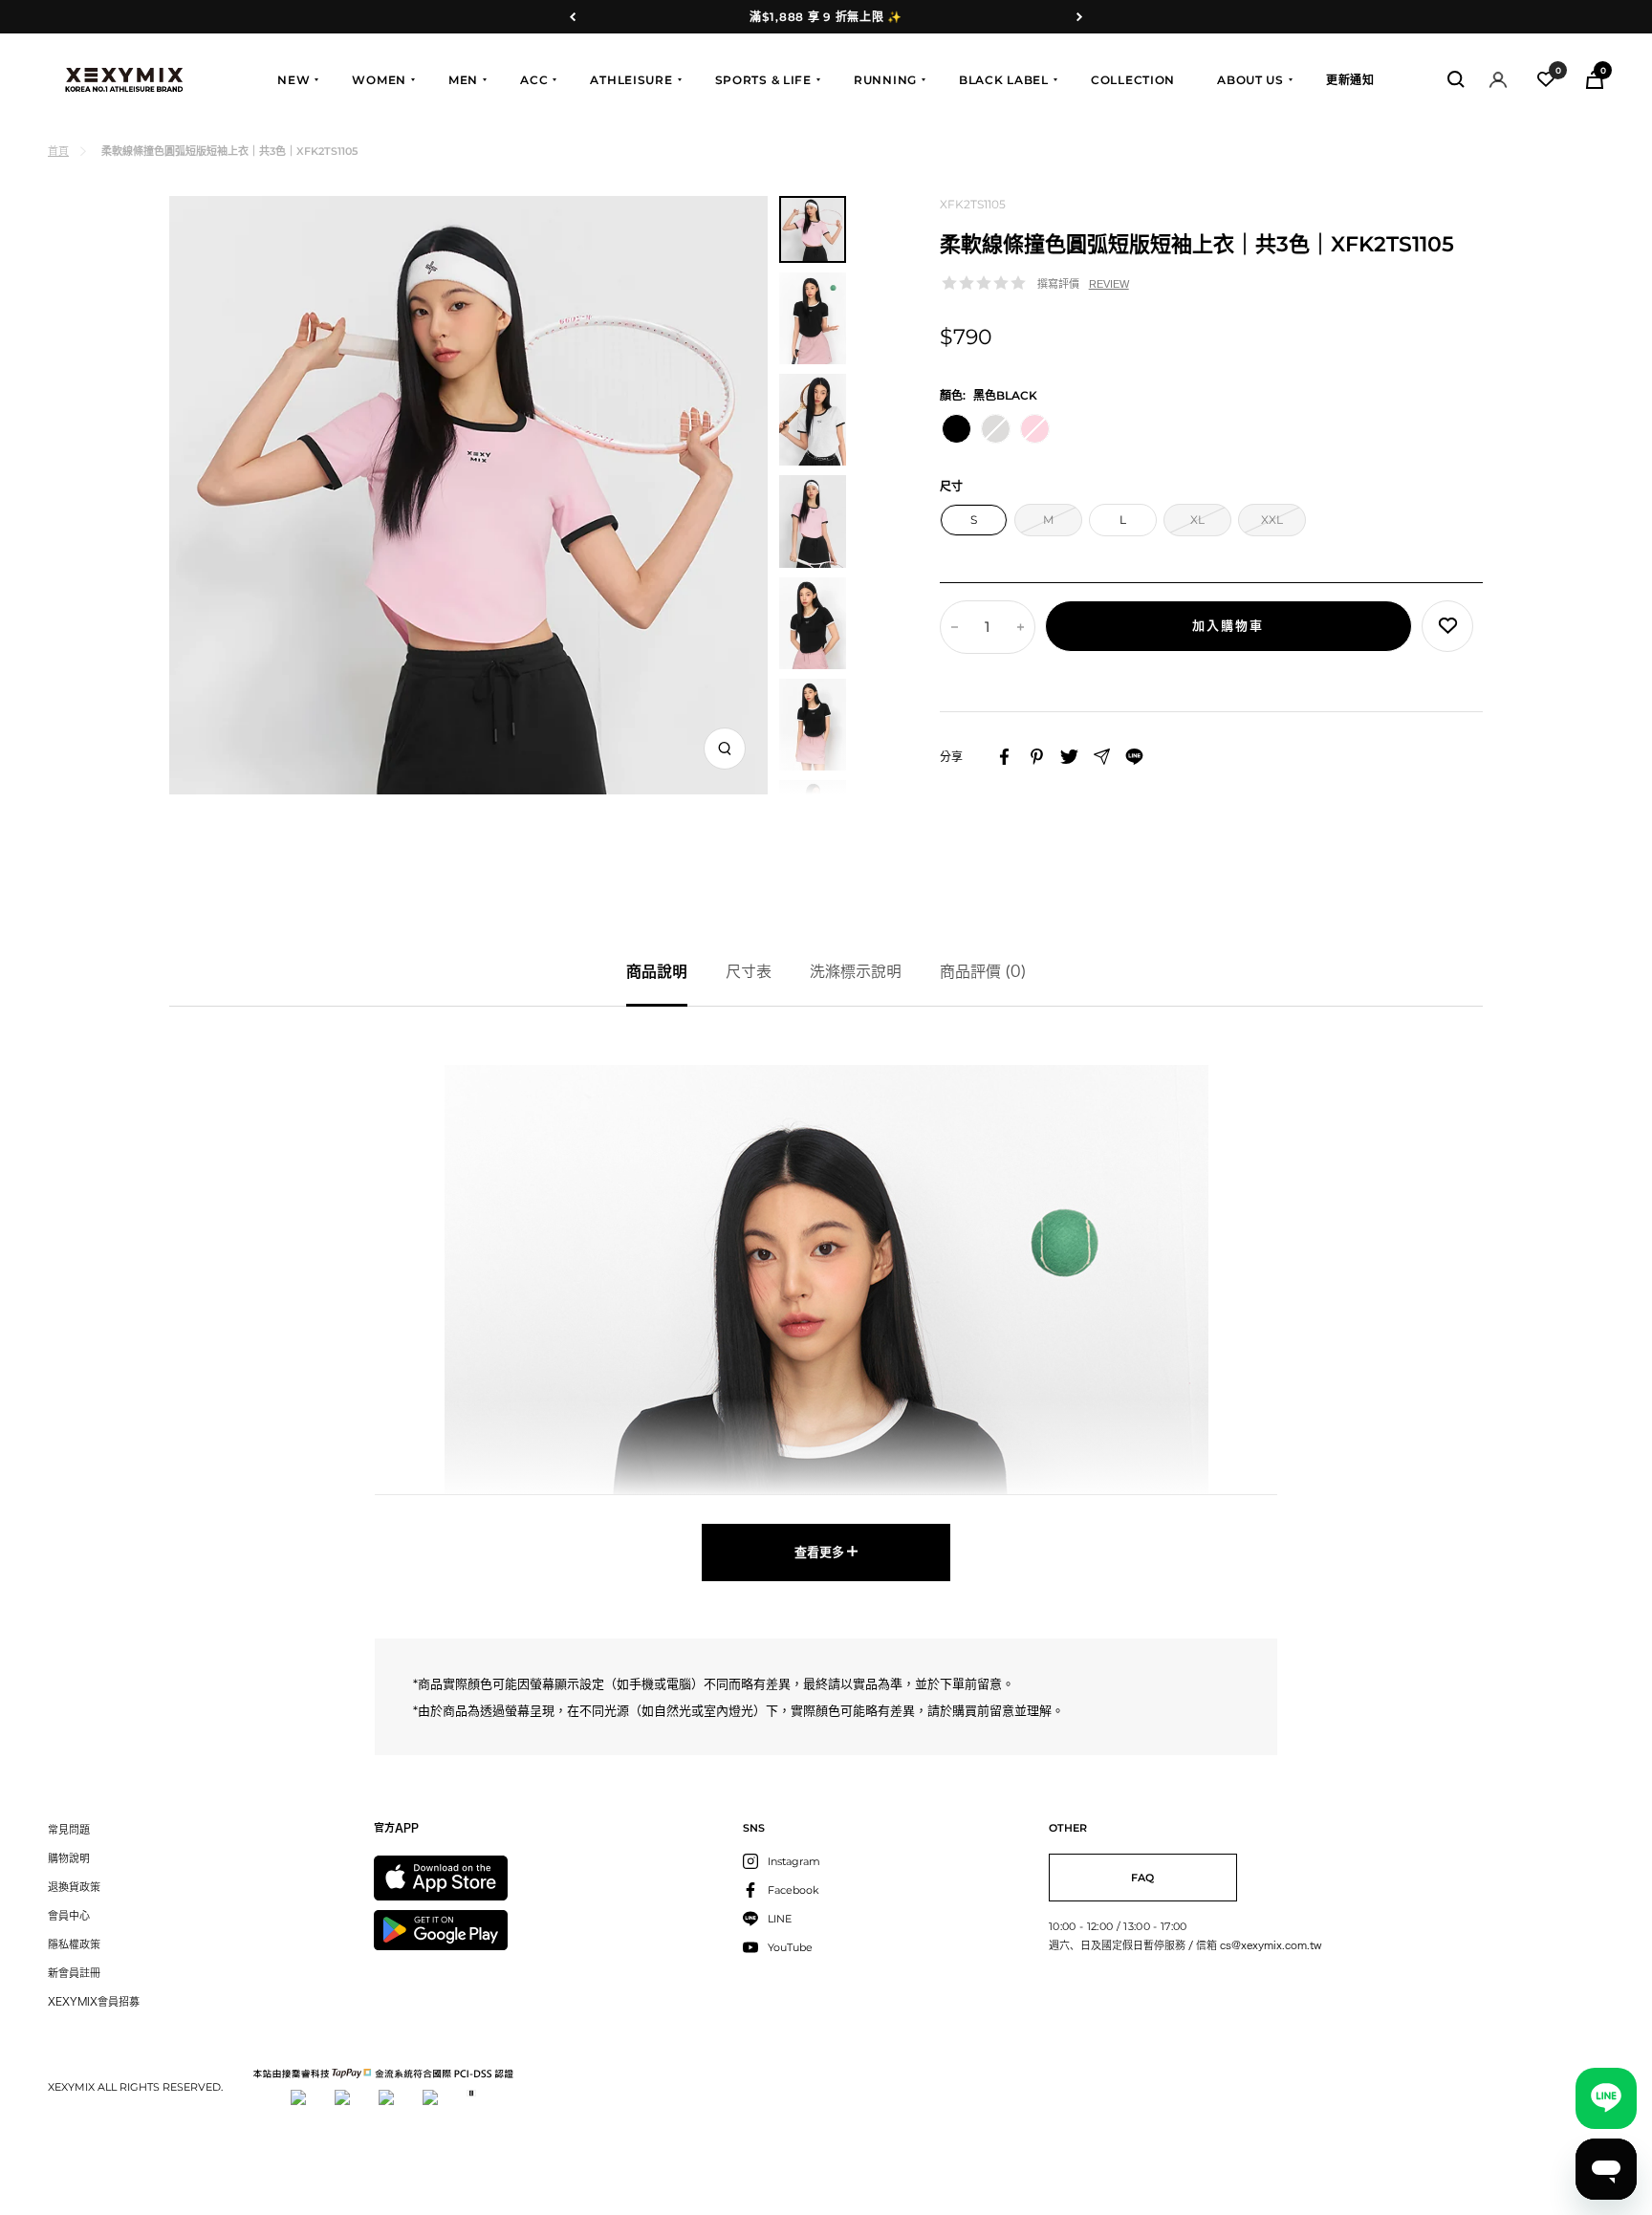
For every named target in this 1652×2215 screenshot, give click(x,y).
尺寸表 (749, 971)
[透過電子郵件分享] (1102, 757)
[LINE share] (1134, 757)
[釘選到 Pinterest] (1037, 757)
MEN (463, 80)
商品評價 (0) (983, 971)
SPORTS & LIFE (763, 80)
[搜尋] (1456, 79)
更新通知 (1350, 80)
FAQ (1142, 1878)
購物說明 (69, 1858)
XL (1197, 520)
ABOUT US (1250, 80)
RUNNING (885, 80)
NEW (293, 80)
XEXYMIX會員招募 (94, 2001)
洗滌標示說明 (856, 971)
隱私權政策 (74, 1944)
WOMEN (379, 80)
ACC (534, 80)
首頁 (58, 151)
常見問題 (69, 1829)
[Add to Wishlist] (1447, 626)
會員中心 (69, 1915)
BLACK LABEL (1004, 80)
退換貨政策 (74, 1887)
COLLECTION (1133, 80)
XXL (1272, 520)
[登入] (1498, 80)
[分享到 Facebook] (1004, 757)
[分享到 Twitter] (1069, 757)
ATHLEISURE (631, 80)
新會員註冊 (74, 1973)
